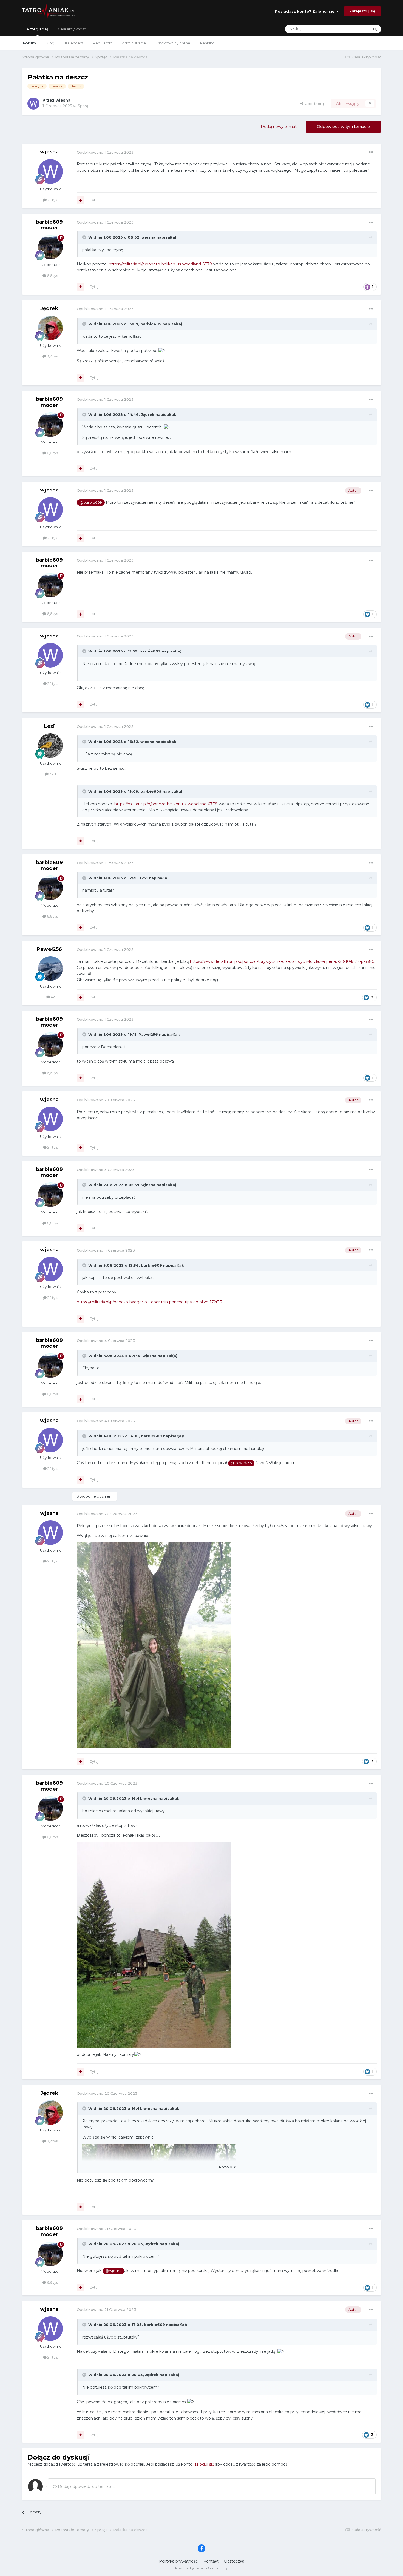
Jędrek (49, 308)
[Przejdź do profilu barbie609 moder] (50, 247)
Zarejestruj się (362, 11)
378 (52, 774)
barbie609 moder (49, 225)
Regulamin (103, 43)
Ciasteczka (234, 2561)
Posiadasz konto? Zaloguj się (306, 11)
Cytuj (94, 200)
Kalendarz (74, 43)
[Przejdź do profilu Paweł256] (50, 969)
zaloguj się (204, 2464)
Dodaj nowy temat (279, 127)
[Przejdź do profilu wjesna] (33, 104)
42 (52, 997)
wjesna (63, 100)
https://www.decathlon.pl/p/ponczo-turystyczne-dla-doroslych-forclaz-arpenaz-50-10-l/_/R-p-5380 (282, 961)
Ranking (207, 43)
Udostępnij (314, 104)
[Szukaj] (375, 29)
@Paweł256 (241, 1463)
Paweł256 (49, 949)
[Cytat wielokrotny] (81, 200)
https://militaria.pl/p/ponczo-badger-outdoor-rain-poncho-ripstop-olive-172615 (149, 1302)
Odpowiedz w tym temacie (343, 127)
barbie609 (151, 324)
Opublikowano (105, 152)
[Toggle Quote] (85, 237)
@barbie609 (91, 503)
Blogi (50, 43)
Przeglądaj (37, 29)
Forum (29, 43)
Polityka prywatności (179, 2561)
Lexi (49, 726)
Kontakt (211, 2561)
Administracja (134, 43)
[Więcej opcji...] (371, 152)
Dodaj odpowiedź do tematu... (86, 2486)
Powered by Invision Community (201, 2568)
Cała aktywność (72, 29)
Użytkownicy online (173, 43)
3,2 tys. (52, 356)
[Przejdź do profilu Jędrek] (50, 328)
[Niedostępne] (154, 1945)
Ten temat (354, 29)
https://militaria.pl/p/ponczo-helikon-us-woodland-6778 (161, 264)
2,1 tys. (52, 200)
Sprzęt (84, 106)
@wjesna (113, 2271)
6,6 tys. (52, 276)
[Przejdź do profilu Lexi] (50, 746)
